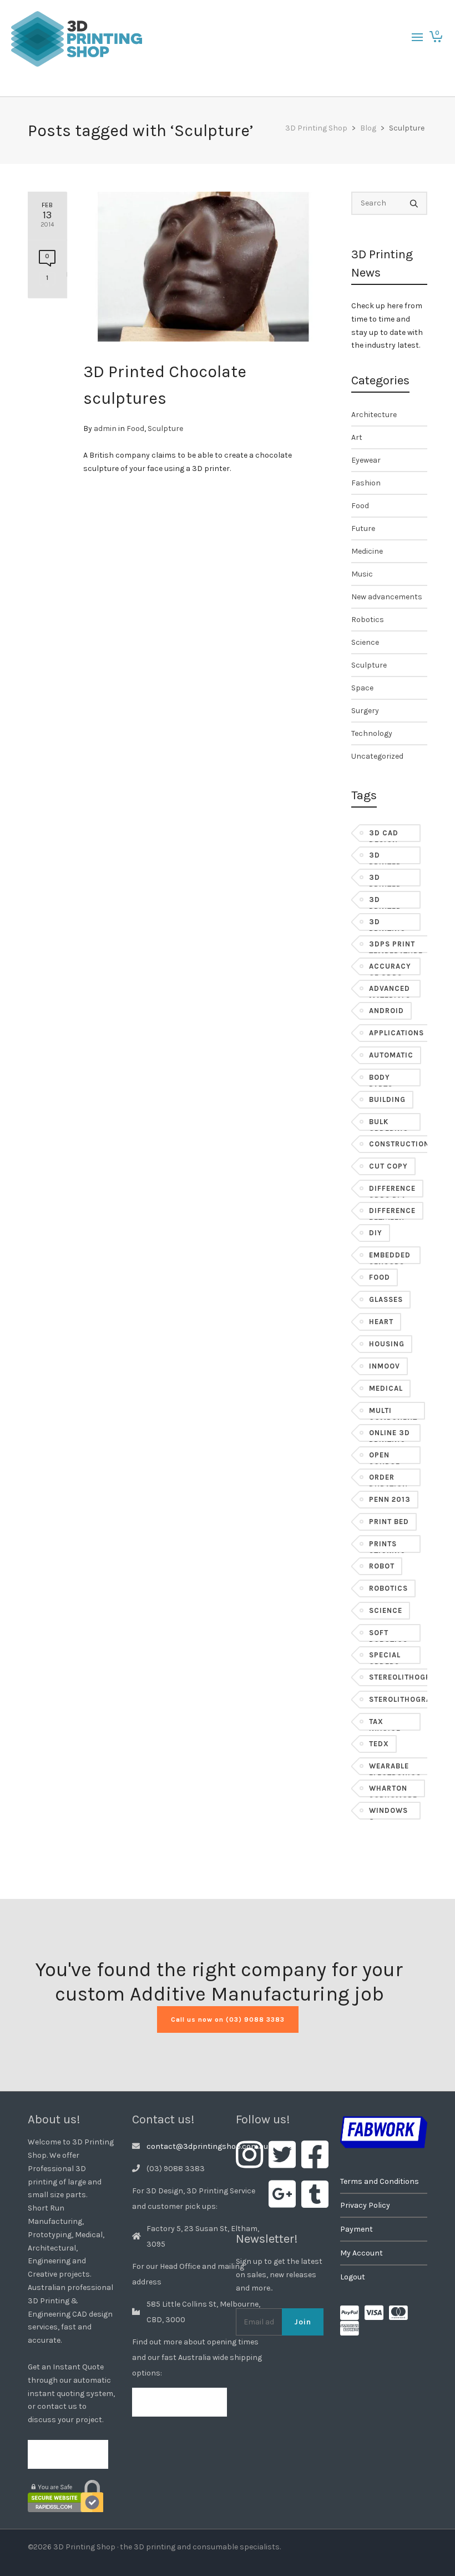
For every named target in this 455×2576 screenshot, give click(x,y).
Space (362, 688)
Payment (357, 2229)
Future (363, 528)
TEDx (379, 1744)
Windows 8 (388, 1813)
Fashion (366, 483)
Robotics (368, 620)
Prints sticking (387, 1546)
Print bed (389, 1522)
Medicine (367, 551)
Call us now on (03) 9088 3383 (228, 2019)
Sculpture (165, 429)
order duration (388, 1480)
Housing (387, 1344)
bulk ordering (389, 1124)
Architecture (374, 415)
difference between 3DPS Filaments (392, 1213)
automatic (391, 1055)
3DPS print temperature (396, 946)
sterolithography (408, 1699)
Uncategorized (377, 756)
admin (105, 429)
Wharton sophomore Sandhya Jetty (393, 1791)
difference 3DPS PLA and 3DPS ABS (392, 1191)
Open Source (385, 1457)
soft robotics (388, 1635)
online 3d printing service (390, 1435)
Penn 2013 (390, 1499)
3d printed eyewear (387, 858)
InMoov (385, 1366)
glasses (386, 1299)
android (386, 1011)
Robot (382, 1566)
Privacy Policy (365, 2205)
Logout (353, 2277)
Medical (386, 1388)
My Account (362, 2253)
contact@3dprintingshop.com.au (207, 2146)
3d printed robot (385, 880)
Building (387, 1099)
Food (135, 429)
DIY (376, 1233)
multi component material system (393, 1413)
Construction (399, 1144)
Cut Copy (388, 1166)
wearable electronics (395, 1768)
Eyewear (366, 460)
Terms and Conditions (380, 2181)
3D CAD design (384, 835)
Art (357, 437)
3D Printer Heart (385, 902)
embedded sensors (390, 1257)
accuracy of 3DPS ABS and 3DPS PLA (390, 969)
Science (365, 642)
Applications (396, 1033)
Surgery (365, 711)
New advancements (387, 597)
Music (362, 574)
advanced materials (390, 991)
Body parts (381, 1080)
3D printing (387, 924)
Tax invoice (385, 1724)
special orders (385, 1657)
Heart (381, 1322)
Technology (372, 733)
